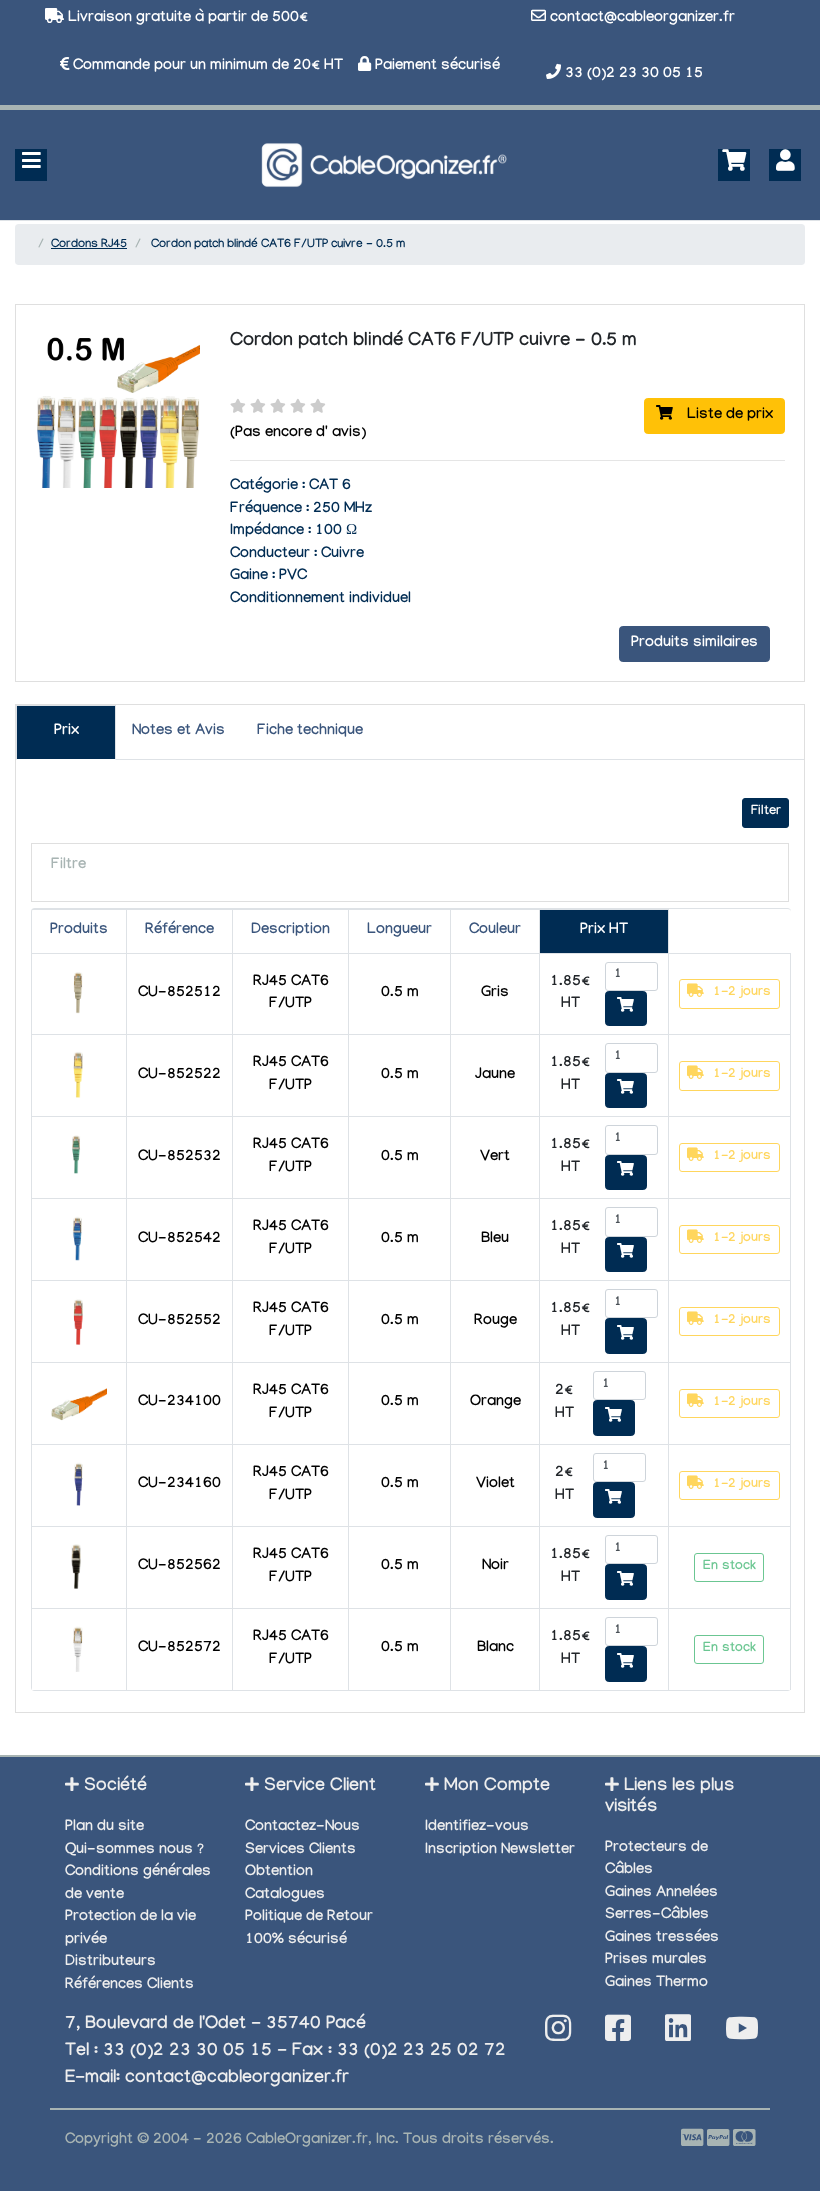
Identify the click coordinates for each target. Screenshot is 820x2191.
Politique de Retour (309, 1918)
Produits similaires (694, 644)
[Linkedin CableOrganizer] (678, 2034)
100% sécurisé (296, 1941)
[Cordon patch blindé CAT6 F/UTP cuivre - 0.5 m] (117, 492)
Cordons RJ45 (89, 245)
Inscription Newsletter (500, 1851)
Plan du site (104, 1828)
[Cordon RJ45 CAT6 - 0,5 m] (78, 996)
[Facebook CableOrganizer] (618, 2034)
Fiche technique (310, 732)
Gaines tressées (662, 1939)
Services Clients (300, 1851)
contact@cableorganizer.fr (642, 19)
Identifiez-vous (477, 1828)
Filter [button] (766, 812)
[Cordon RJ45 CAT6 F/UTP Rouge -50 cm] (78, 1324)
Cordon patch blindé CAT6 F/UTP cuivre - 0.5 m (433, 342)
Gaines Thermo (656, 1984)
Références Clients (129, 1986)
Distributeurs (110, 1963)
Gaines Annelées (661, 1894)
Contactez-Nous (302, 1828)
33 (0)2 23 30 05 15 (634, 75)
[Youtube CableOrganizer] (742, 2034)
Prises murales (656, 1961)
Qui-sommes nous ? (134, 1851)
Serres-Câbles (657, 1916)
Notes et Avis (178, 732)
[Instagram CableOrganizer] (558, 2034)
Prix (66, 732)
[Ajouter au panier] (626, 1009)
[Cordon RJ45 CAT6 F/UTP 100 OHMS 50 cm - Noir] (78, 1569)
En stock (729, 1567)
